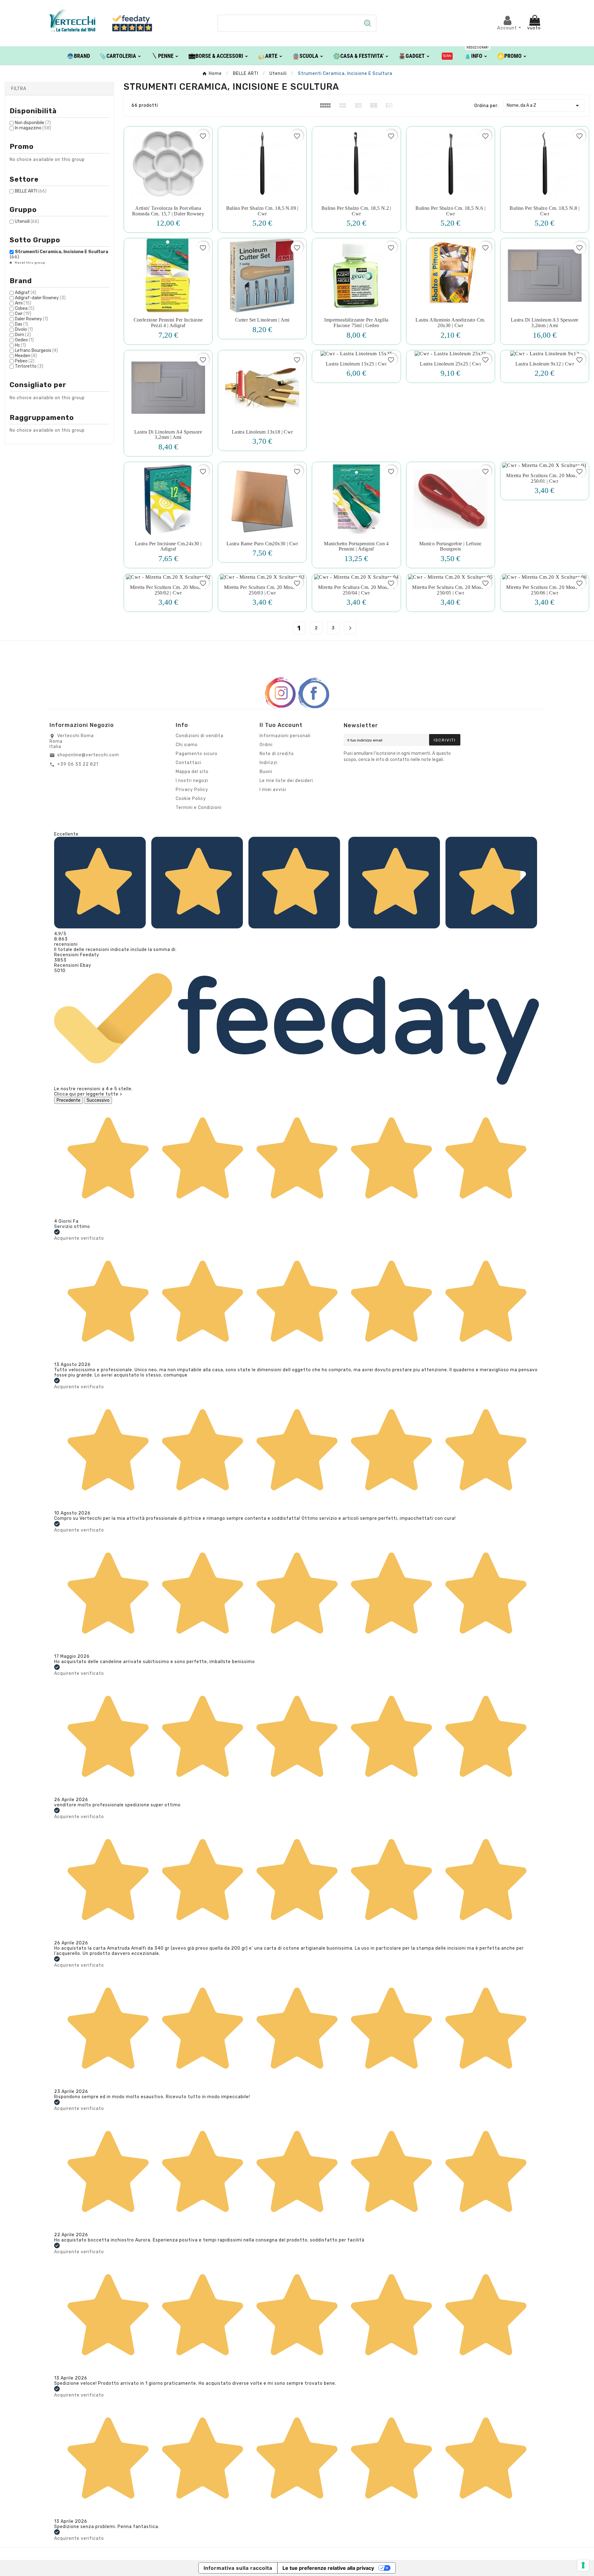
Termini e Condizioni (199, 808)
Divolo (24, 329)
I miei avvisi (273, 790)
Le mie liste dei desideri (286, 781)
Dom (23, 335)
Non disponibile (33, 123)
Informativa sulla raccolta (238, 2568)
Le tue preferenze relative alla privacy (328, 2568)
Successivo (98, 1100)
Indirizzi (269, 763)
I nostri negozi (192, 781)
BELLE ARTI (31, 191)
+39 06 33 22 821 (78, 764)
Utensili (27, 221)
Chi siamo (187, 745)
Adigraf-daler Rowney (40, 298)
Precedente (69, 1100)
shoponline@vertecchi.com (88, 755)
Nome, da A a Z (544, 106)
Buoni (266, 772)
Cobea (25, 308)
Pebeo (25, 361)
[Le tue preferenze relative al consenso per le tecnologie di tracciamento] (583, 2565)
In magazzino (33, 128)
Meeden (26, 356)
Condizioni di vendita (200, 736)
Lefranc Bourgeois (36, 350)
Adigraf (26, 293)
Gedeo (24, 340)
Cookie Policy (191, 799)
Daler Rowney (31, 319)
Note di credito (277, 754)
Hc (20, 345)
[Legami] (447, 56)
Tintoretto (29, 366)
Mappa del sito (192, 772)
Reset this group (30, 263)
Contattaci (189, 763)
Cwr (23, 314)
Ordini (266, 745)
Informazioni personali (285, 736)
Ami (23, 303)
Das (22, 324)
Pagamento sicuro (197, 754)
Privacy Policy (192, 790)
